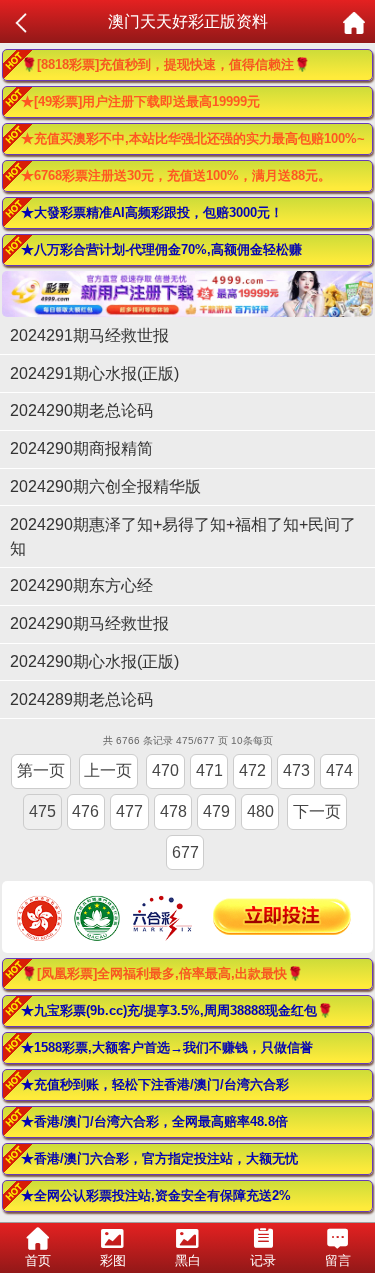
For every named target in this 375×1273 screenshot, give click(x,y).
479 (216, 811)
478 (173, 811)
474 (339, 770)
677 (185, 852)
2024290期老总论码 (81, 410)
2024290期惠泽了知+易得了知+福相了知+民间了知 (183, 536)
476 (85, 811)
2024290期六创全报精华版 (105, 486)
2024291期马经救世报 (89, 335)
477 (129, 811)
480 (260, 811)
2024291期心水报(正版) (94, 373)
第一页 (41, 770)
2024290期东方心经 (81, 585)
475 (42, 811)
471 (209, 770)
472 (252, 770)
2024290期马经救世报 (89, 623)
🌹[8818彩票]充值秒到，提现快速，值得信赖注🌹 (165, 64)
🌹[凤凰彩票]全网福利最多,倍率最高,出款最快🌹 (162, 973)
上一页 (108, 770)
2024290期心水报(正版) (94, 661)
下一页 (317, 811)
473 (296, 770)
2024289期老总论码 (81, 699)
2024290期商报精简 (81, 448)
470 (165, 770)
